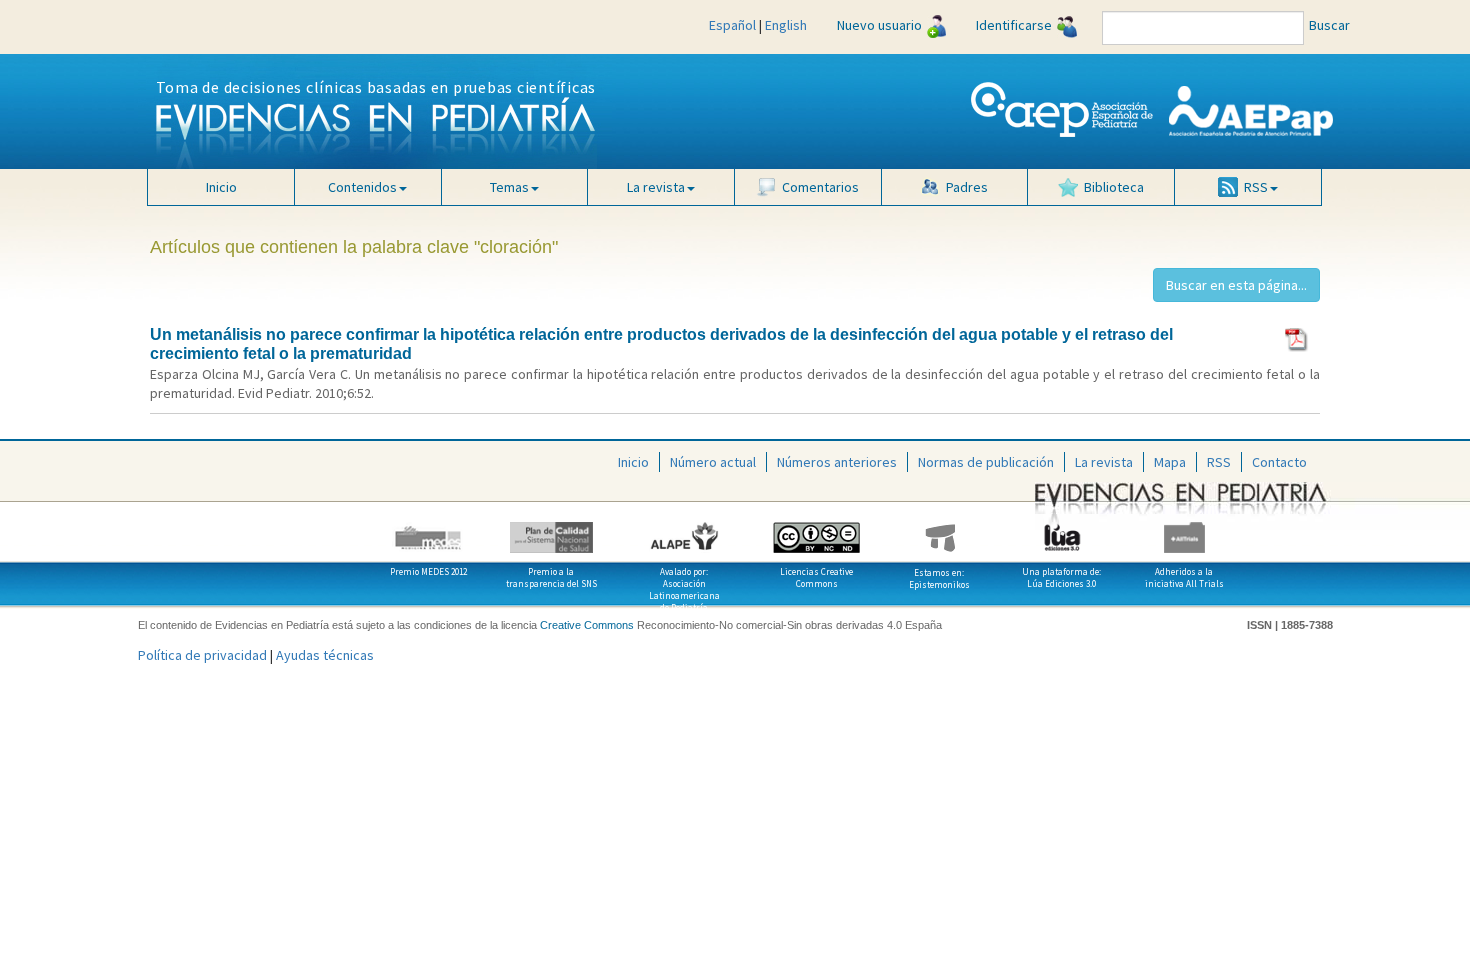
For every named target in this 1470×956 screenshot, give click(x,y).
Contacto (1279, 462)
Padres (967, 187)
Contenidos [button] (362, 187)
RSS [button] (1256, 187)
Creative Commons (587, 625)
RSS (1219, 462)
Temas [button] (509, 187)
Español (732, 25)
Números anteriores (837, 462)
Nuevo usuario (879, 25)
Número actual (713, 462)
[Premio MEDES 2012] (429, 530)
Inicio (221, 187)
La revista (1104, 462)
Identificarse (1014, 25)
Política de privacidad (202, 655)
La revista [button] (656, 187)
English (786, 25)
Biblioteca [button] (1114, 187)
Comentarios (820, 187)
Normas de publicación (986, 462)
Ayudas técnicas (325, 655)
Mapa (1170, 462)
